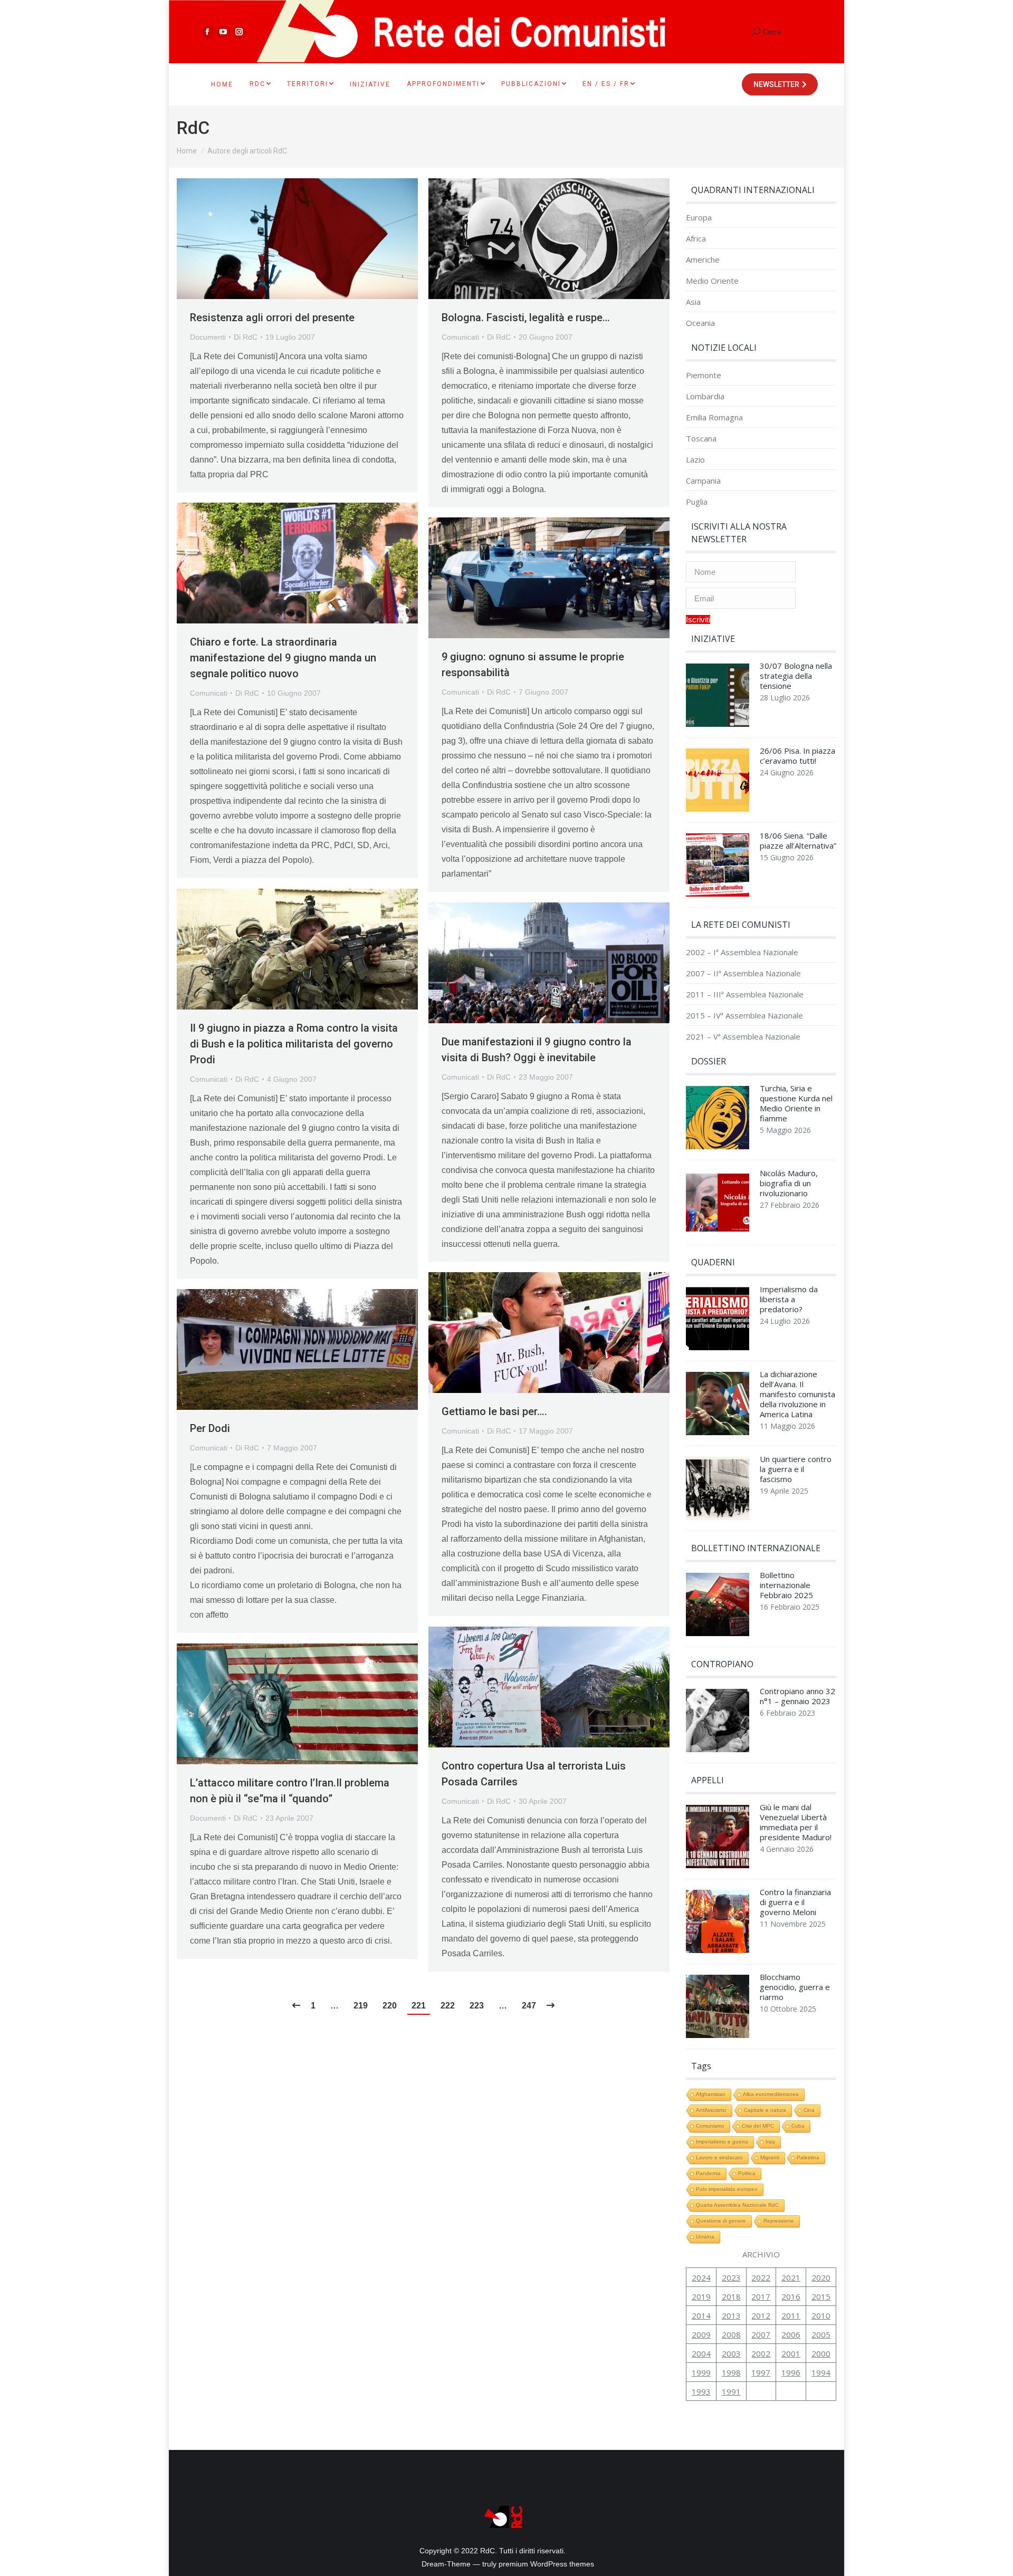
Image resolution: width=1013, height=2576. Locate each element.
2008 (731, 2334)
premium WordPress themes (546, 2564)
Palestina (808, 2157)
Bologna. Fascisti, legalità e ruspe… (526, 318)
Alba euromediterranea (771, 2094)
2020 (821, 2277)
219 (361, 2006)
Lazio (695, 460)
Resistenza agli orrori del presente (272, 318)
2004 (701, 2353)
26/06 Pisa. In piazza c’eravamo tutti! (797, 756)
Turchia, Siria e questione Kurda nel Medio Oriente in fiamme (796, 1103)
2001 (791, 2353)
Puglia (697, 502)
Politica (747, 2173)
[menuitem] (222, 84)
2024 (701, 2277)
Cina (809, 2110)
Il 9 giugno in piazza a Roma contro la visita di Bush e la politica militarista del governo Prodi (294, 1044)
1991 (731, 2391)
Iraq (770, 2142)
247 (529, 2006)
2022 (761, 2277)
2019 (701, 2296)
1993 (701, 2391)
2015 (821, 2296)
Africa (696, 239)
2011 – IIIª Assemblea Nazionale (745, 994)
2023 (731, 2277)
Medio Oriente (712, 281)
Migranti (770, 2157)
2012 (761, 2315)
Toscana (701, 439)
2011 (791, 2315)
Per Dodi (210, 1428)
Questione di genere (721, 2221)
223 (477, 2006)
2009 (701, 2334)
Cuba (798, 2126)
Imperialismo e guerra (722, 2142)
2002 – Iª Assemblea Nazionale (742, 952)
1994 (821, 2372)
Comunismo (710, 2126)
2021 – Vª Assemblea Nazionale (743, 1037)
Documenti (208, 337)
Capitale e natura (765, 2110)
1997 (761, 2372)
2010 (821, 2315)
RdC (193, 128)
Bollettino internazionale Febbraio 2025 (786, 1585)
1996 (791, 2372)
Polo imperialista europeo (727, 2189)
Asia (693, 302)
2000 (821, 2353)
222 (448, 2006)
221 (419, 2006)
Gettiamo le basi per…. (494, 1411)
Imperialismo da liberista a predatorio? (789, 1299)
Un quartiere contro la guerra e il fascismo (796, 1469)
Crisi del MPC (758, 2126)
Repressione (779, 2221)
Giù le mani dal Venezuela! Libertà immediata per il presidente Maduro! (796, 1822)
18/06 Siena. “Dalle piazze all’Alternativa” (798, 841)
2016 (791, 2296)
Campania (703, 481)
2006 (791, 2334)
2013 (731, 2315)
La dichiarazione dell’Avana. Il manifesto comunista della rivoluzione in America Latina (797, 1394)
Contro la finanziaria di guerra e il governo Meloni (795, 1902)
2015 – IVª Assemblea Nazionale (744, 1016)
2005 (821, 2334)
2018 (731, 2296)
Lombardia (705, 396)
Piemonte (704, 375)
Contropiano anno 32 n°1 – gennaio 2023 (797, 1696)
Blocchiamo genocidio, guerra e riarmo (795, 1987)
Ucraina (705, 2237)
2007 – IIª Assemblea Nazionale (743, 973)
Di (246, 337)
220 (390, 2006)
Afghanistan (711, 2094)
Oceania (700, 323)
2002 (761, 2353)
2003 (731, 2353)
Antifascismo (711, 2110)
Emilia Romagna (714, 417)
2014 (701, 2315)
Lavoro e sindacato (719, 2157)
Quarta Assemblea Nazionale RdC (737, 2205)
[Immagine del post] (718, 698)
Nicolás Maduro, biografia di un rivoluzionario (789, 1183)
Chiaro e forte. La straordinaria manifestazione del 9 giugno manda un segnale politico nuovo (283, 658)
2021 (791, 2277)
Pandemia (708, 2173)
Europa (699, 218)
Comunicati (460, 337)
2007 (761, 2334)
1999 (701, 2372)
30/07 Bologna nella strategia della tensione (796, 676)
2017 (761, 2296)
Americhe (703, 260)
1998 (731, 2372)
